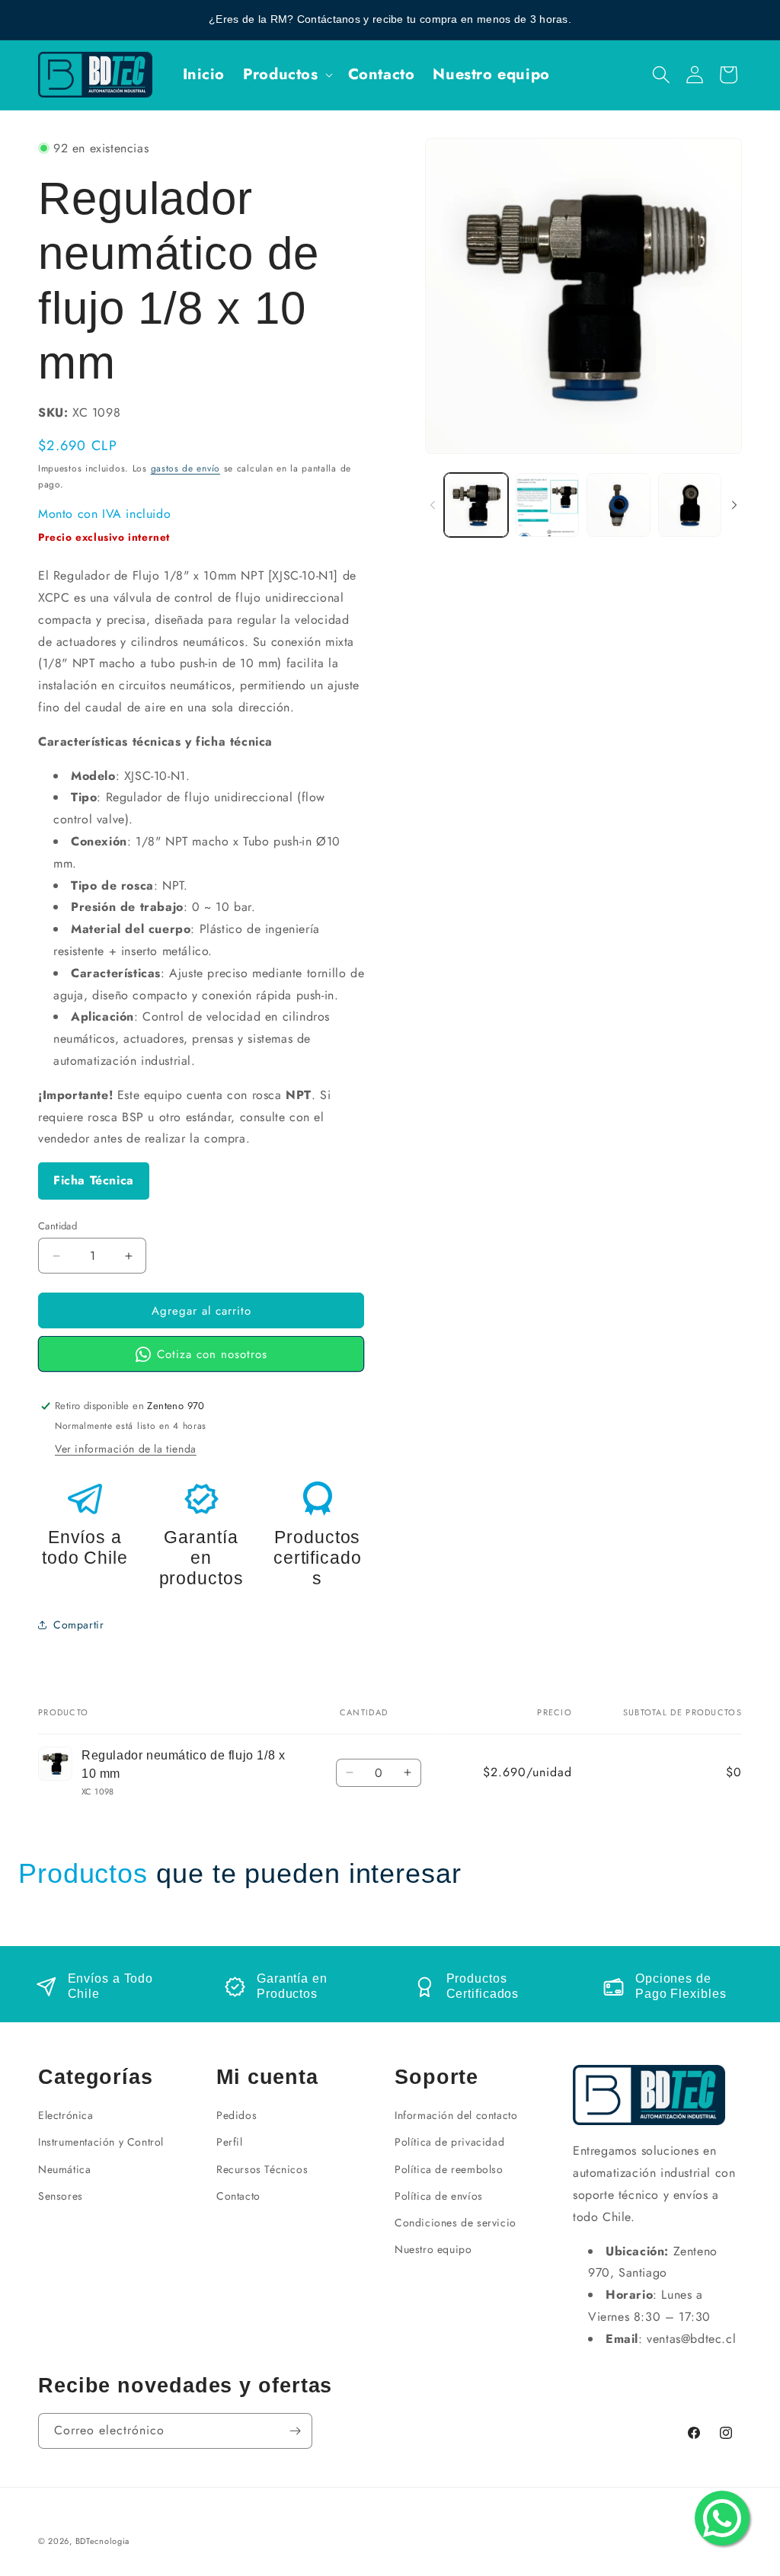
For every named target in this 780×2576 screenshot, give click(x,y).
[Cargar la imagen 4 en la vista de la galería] (690, 505)
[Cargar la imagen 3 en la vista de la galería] (618, 505)
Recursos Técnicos (262, 2169)
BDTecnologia (102, 2541)
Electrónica (66, 2115)
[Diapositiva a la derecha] (734, 505)
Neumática (64, 2169)
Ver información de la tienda (126, 1449)
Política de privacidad (449, 2142)
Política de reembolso (449, 2169)
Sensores (61, 2196)
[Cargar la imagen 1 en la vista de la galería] (476, 505)
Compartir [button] (78, 1625)
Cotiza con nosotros (212, 1354)
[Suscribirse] (295, 2431)
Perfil (230, 2142)
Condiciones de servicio (456, 2223)
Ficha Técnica (94, 1180)
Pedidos (237, 2115)
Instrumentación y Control (101, 2142)
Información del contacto (456, 2115)
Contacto (238, 2196)
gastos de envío (186, 468)
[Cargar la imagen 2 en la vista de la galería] (547, 505)
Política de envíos (439, 2196)
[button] (286, 75)
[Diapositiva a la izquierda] (433, 505)
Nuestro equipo (433, 2249)
